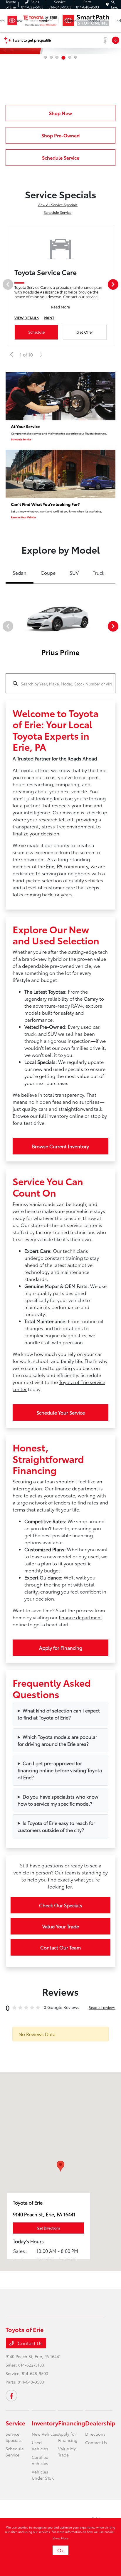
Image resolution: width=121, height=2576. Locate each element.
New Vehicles (45, 2434)
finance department (80, 1617)
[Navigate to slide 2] (51, 57)
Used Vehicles (40, 2446)
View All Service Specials (58, 205)
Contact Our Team (60, 1947)
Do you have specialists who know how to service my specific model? (58, 1800)
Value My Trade (67, 2452)
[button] (60, 2166)
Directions (95, 2434)
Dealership (100, 2423)
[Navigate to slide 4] (63, 58)
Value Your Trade (61, 1926)
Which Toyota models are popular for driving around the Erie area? (57, 1740)
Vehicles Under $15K (43, 2475)
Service (15, 2423)
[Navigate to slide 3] (57, 57)
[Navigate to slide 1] (45, 57)
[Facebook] (11, 2396)
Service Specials (14, 2437)
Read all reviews (102, 2007)
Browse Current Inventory (60, 1146)
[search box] (60, 680)
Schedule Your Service (61, 1412)
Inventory (45, 2423)
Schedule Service (58, 212)
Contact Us (30, 2343)
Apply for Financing (61, 1648)
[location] (107, 4)
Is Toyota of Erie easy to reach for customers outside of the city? (56, 1826)
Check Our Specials (61, 1905)
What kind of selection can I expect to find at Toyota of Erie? (59, 1714)
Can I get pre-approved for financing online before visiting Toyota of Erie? (60, 1770)
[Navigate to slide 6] (76, 57)
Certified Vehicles (40, 2460)
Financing (72, 2423)
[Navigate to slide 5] (70, 57)
